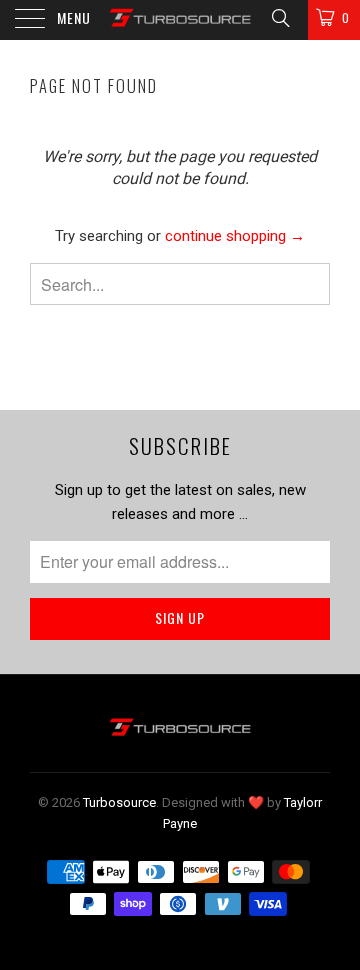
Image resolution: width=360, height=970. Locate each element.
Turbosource (119, 802)
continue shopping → (235, 236)
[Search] (279, 18)
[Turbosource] (180, 20)
